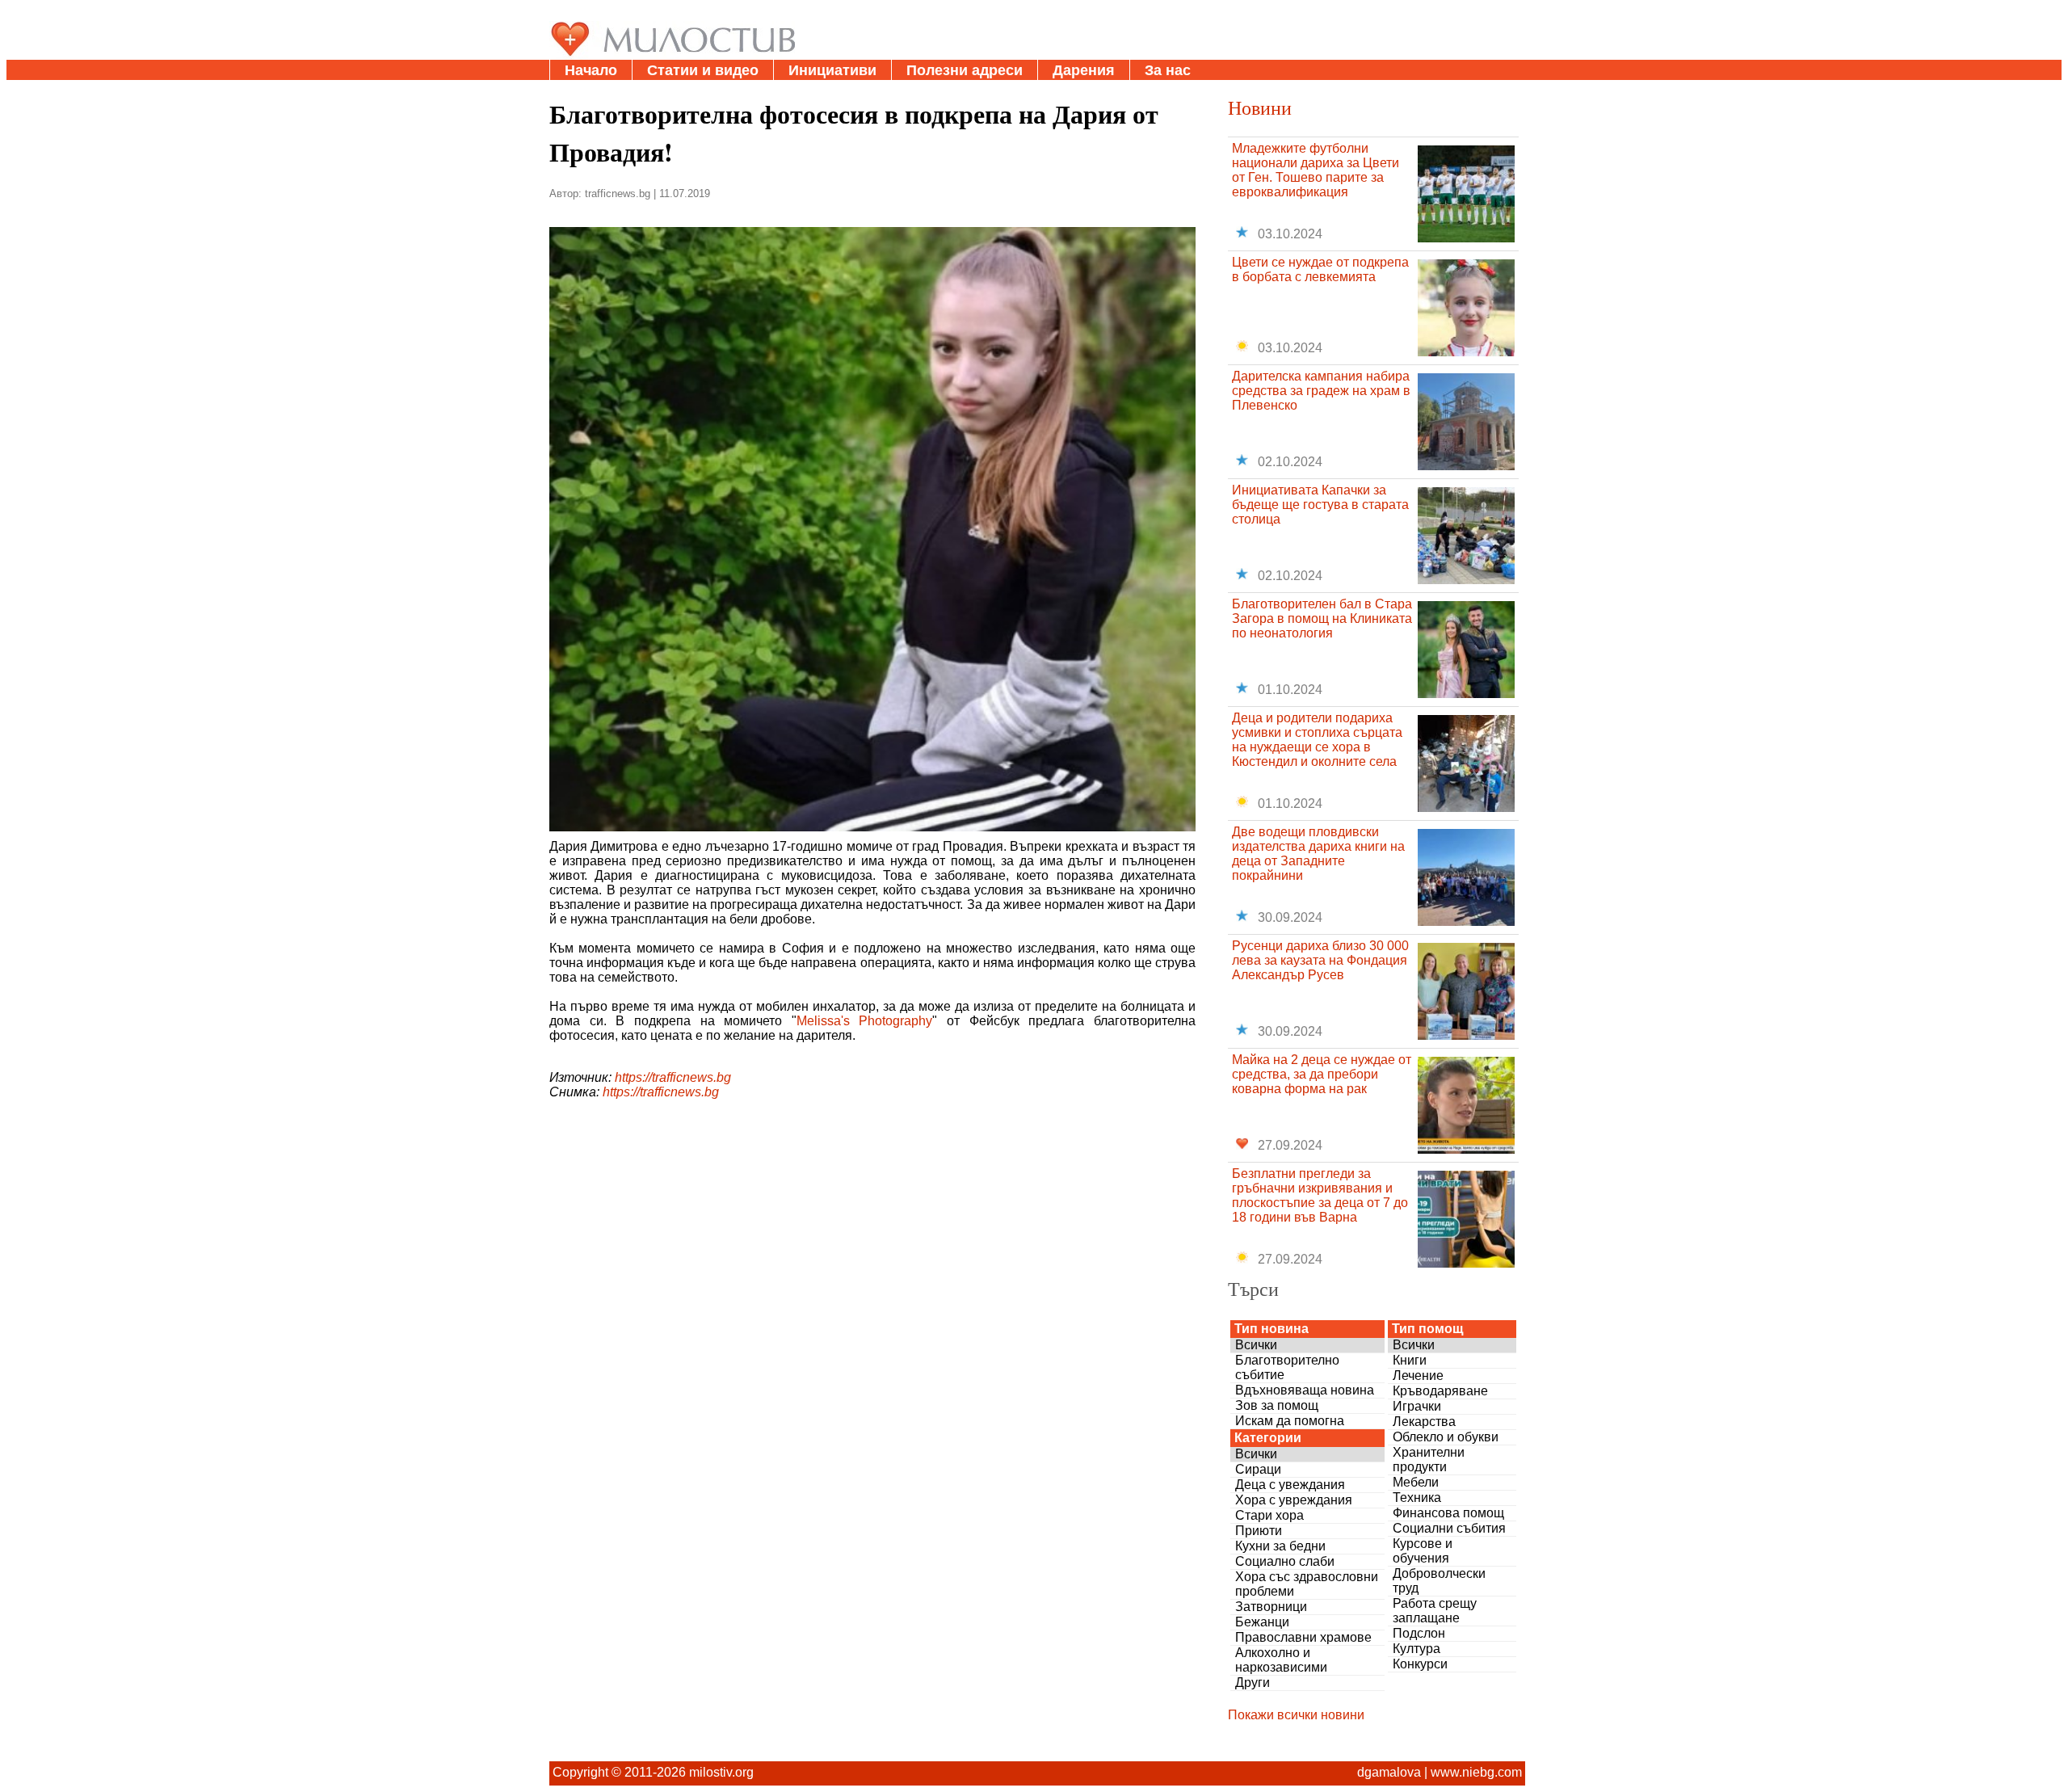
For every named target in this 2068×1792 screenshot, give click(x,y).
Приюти (1259, 1531)
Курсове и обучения (1423, 1551)
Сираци (1258, 1469)
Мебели (1416, 1482)
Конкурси (1420, 1664)
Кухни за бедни (1280, 1546)
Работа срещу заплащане (1435, 1611)
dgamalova (1389, 1772)
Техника (1417, 1498)
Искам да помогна (1290, 1421)
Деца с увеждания (1290, 1485)
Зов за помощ (1277, 1405)
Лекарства (1424, 1422)
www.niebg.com (1476, 1772)
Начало (591, 70)
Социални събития (1449, 1528)
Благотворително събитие (1287, 1367)
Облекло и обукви (1446, 1437)
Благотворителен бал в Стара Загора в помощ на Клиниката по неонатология (1322, 618)
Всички (1256, 1345)
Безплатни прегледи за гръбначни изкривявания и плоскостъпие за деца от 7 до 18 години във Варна (1320, 1195)
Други (1253, 1683)
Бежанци (1262, 1622)
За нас (1168, 70)
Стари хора (1269, 1515)
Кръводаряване (1440, 1391)
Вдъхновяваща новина (1305, 1390)
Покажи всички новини (1296, 1715)
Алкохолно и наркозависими (1281, 1660)
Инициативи (832, 70)
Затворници (1271, 1607)
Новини (1260, 107)
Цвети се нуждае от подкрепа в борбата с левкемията (1320, 269)
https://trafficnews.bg (673, 1077)
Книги (1410, 1360)
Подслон (1419, 1633)
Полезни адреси (965, 70)
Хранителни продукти (1429, 1460)
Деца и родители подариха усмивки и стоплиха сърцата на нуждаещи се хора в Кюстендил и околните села (1317, 740)
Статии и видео (703, 70)
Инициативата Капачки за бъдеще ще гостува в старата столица (1320, 505)
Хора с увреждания (1294, 1500)
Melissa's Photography (865, 1021)
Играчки (1417, 1406)
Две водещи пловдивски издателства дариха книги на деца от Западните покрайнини (1318, 854)
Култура (1416, 1649)
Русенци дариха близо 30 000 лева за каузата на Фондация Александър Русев (1320, 960)
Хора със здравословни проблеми (1307, 1584)
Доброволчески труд (1439, 1581)
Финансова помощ (1448, 1513)
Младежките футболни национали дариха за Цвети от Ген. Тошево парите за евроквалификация (1316, 170)
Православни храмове (1303, 1637)
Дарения (1084, 70)
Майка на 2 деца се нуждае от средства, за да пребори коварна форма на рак (1322, 1074)
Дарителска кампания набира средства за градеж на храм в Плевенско (1321, 391)
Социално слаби (1285, 1561)
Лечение (1418, 1376)
